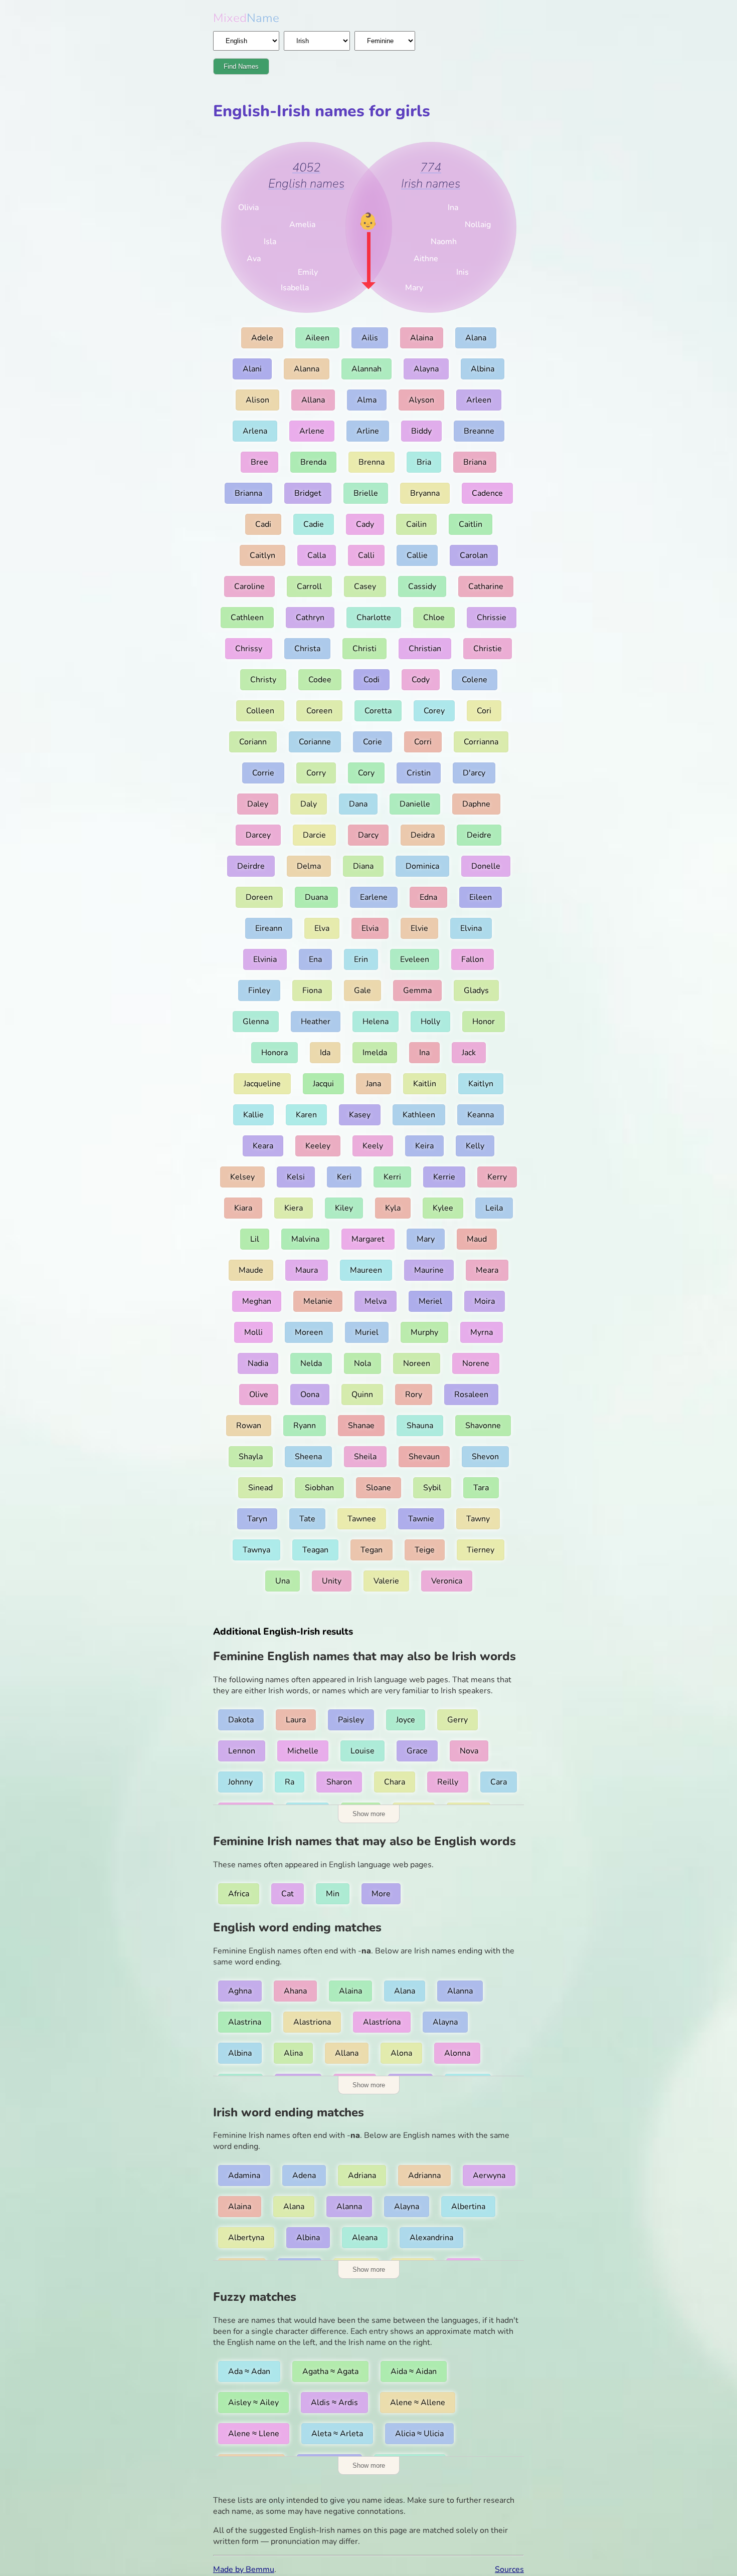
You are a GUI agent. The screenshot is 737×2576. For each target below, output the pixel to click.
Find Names (241, 66)
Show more (369, 1814)
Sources (509, 2569)
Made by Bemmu (244, 2569)
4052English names (306, 175)
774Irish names (431, 175)
